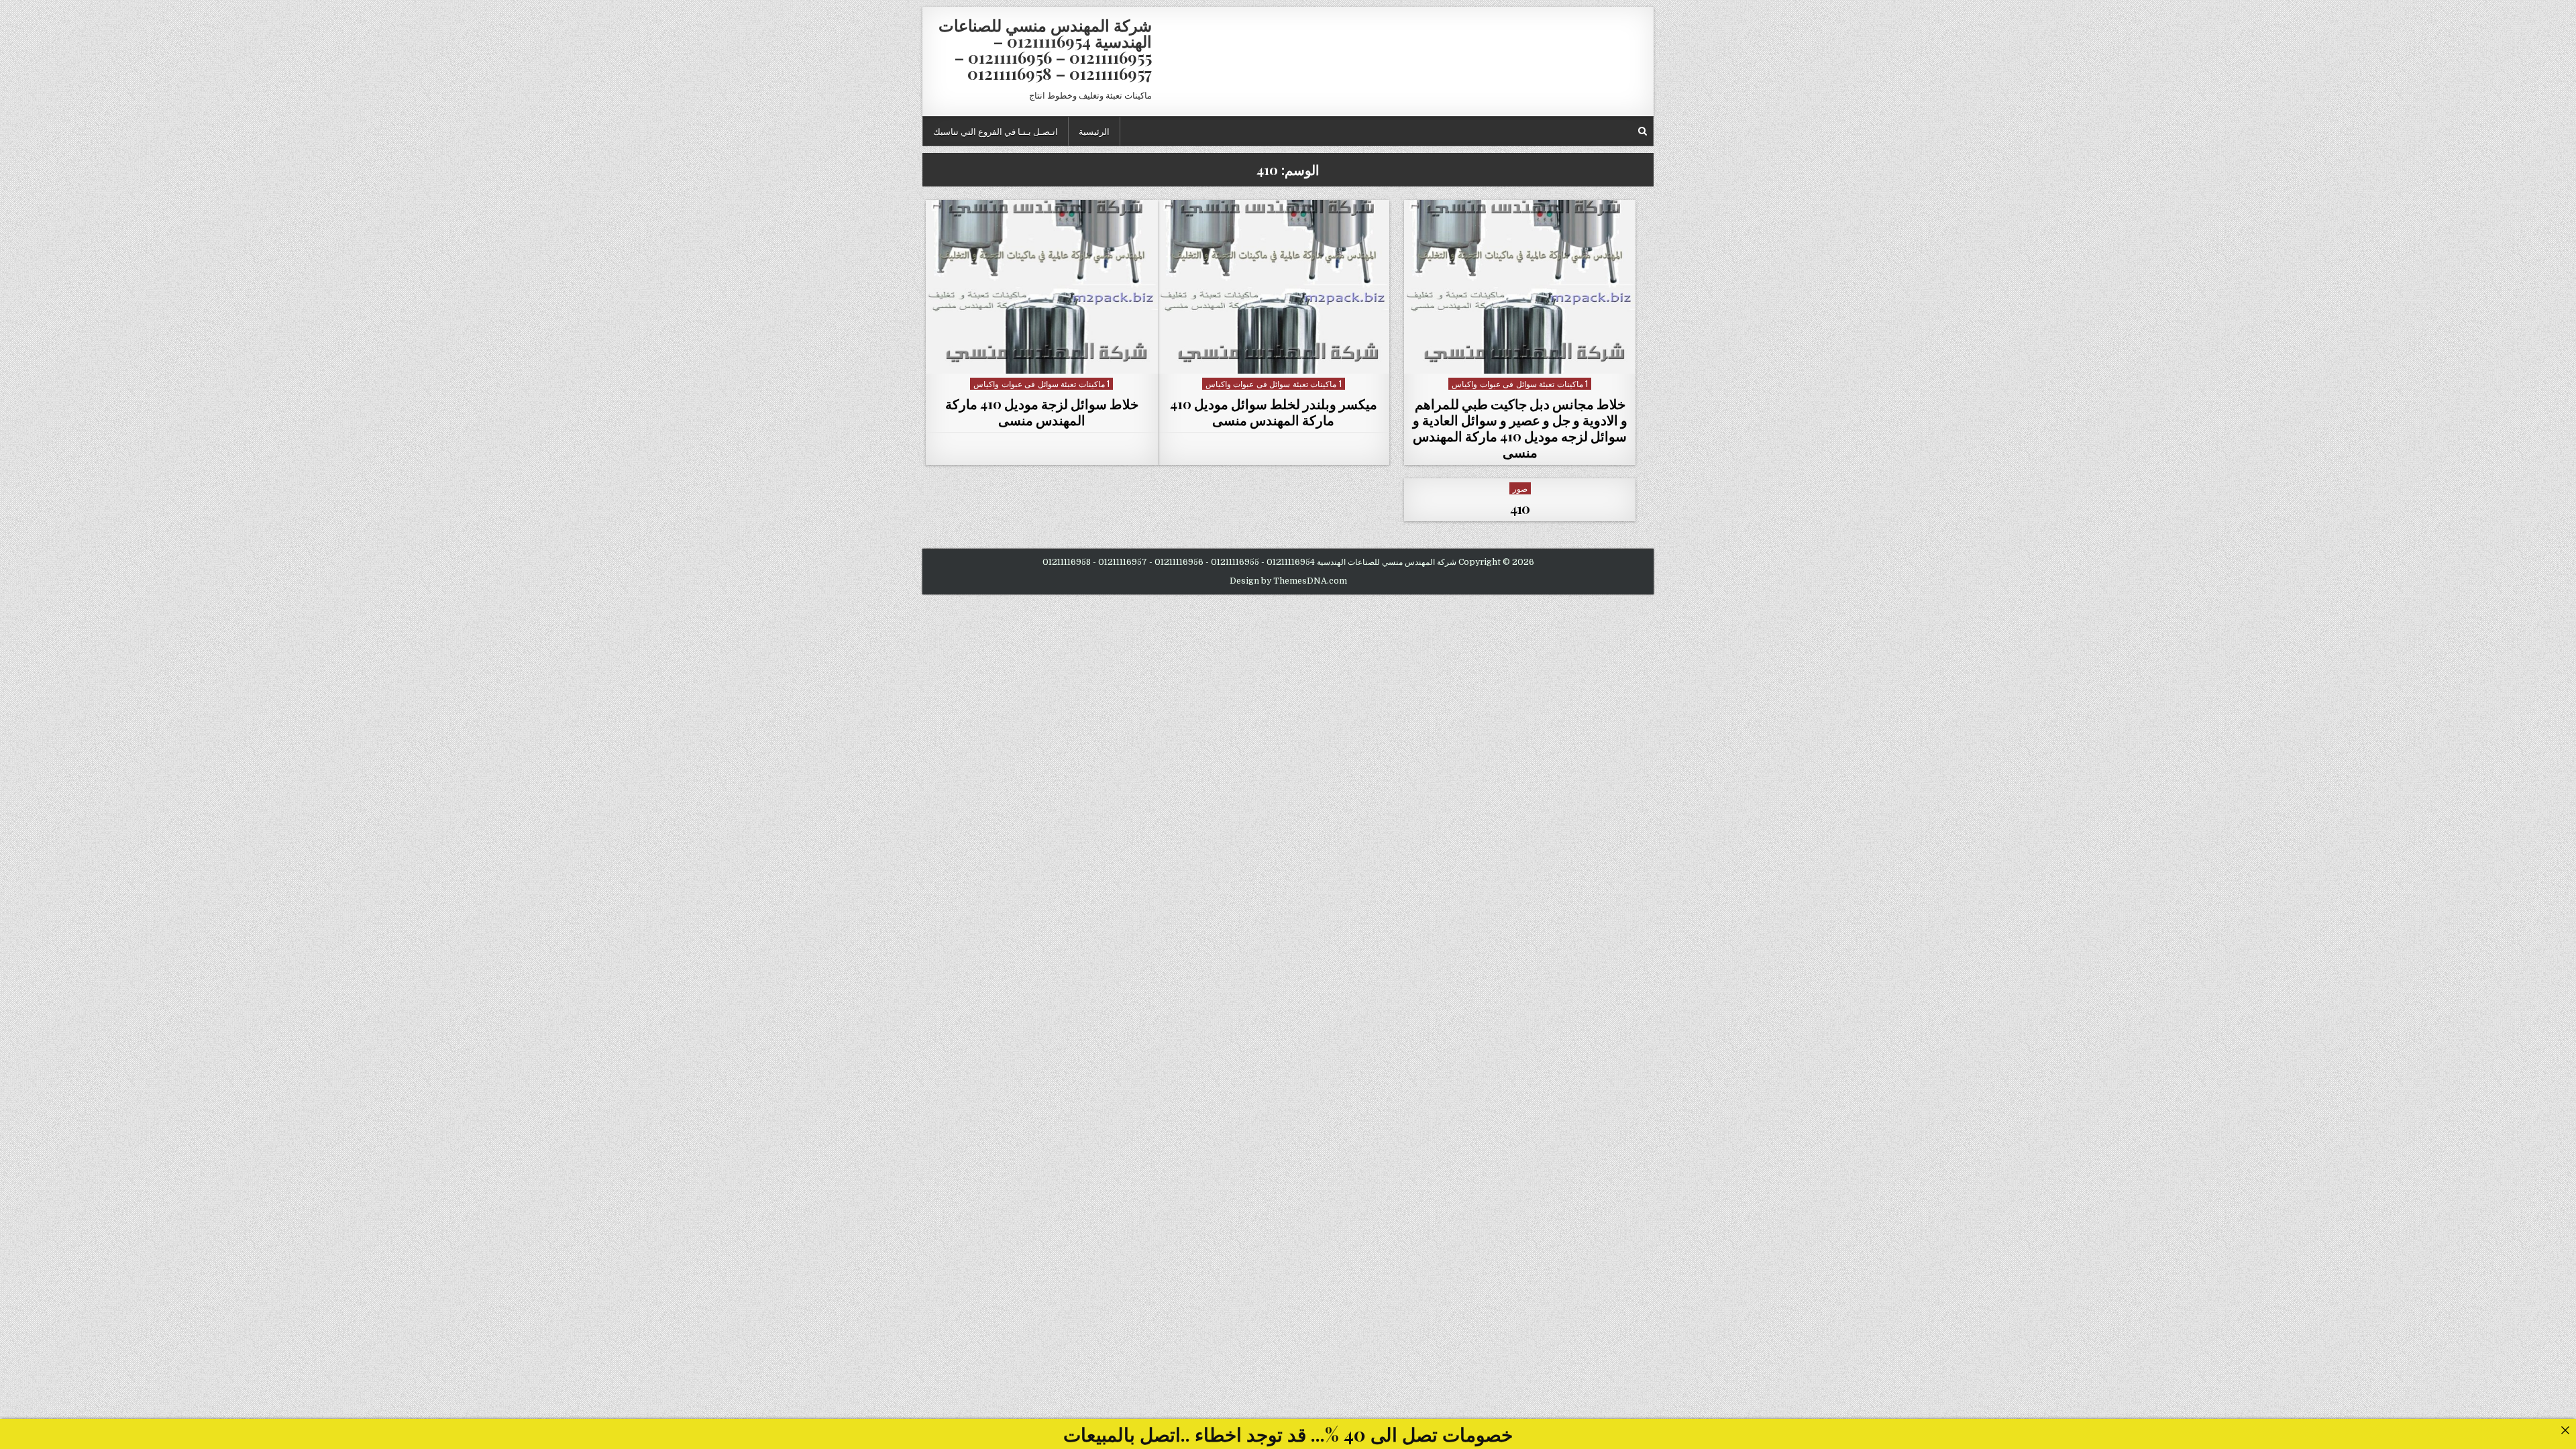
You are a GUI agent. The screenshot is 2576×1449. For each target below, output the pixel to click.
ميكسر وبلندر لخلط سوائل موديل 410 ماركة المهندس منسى (1274, 412)
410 (1520, 508)
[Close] (2565, 1430)
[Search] (1643, 131)
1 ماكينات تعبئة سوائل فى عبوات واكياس (1520, 383)
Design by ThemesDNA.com (1288, 581)
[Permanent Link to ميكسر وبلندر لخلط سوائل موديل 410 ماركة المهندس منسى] (1274, 287)
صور (1520, 488)
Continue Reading (1516, 357)
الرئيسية (1094, 131)
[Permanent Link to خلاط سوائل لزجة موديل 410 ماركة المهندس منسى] (1042, 287)
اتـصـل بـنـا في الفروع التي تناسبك (996, 131)
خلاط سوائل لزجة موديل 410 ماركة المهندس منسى (1042, 412)
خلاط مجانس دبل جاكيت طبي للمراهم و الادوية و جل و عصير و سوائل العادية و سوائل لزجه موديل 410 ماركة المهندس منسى (1520, 428)
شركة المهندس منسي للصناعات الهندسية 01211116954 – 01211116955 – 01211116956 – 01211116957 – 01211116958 (1045, 49)
